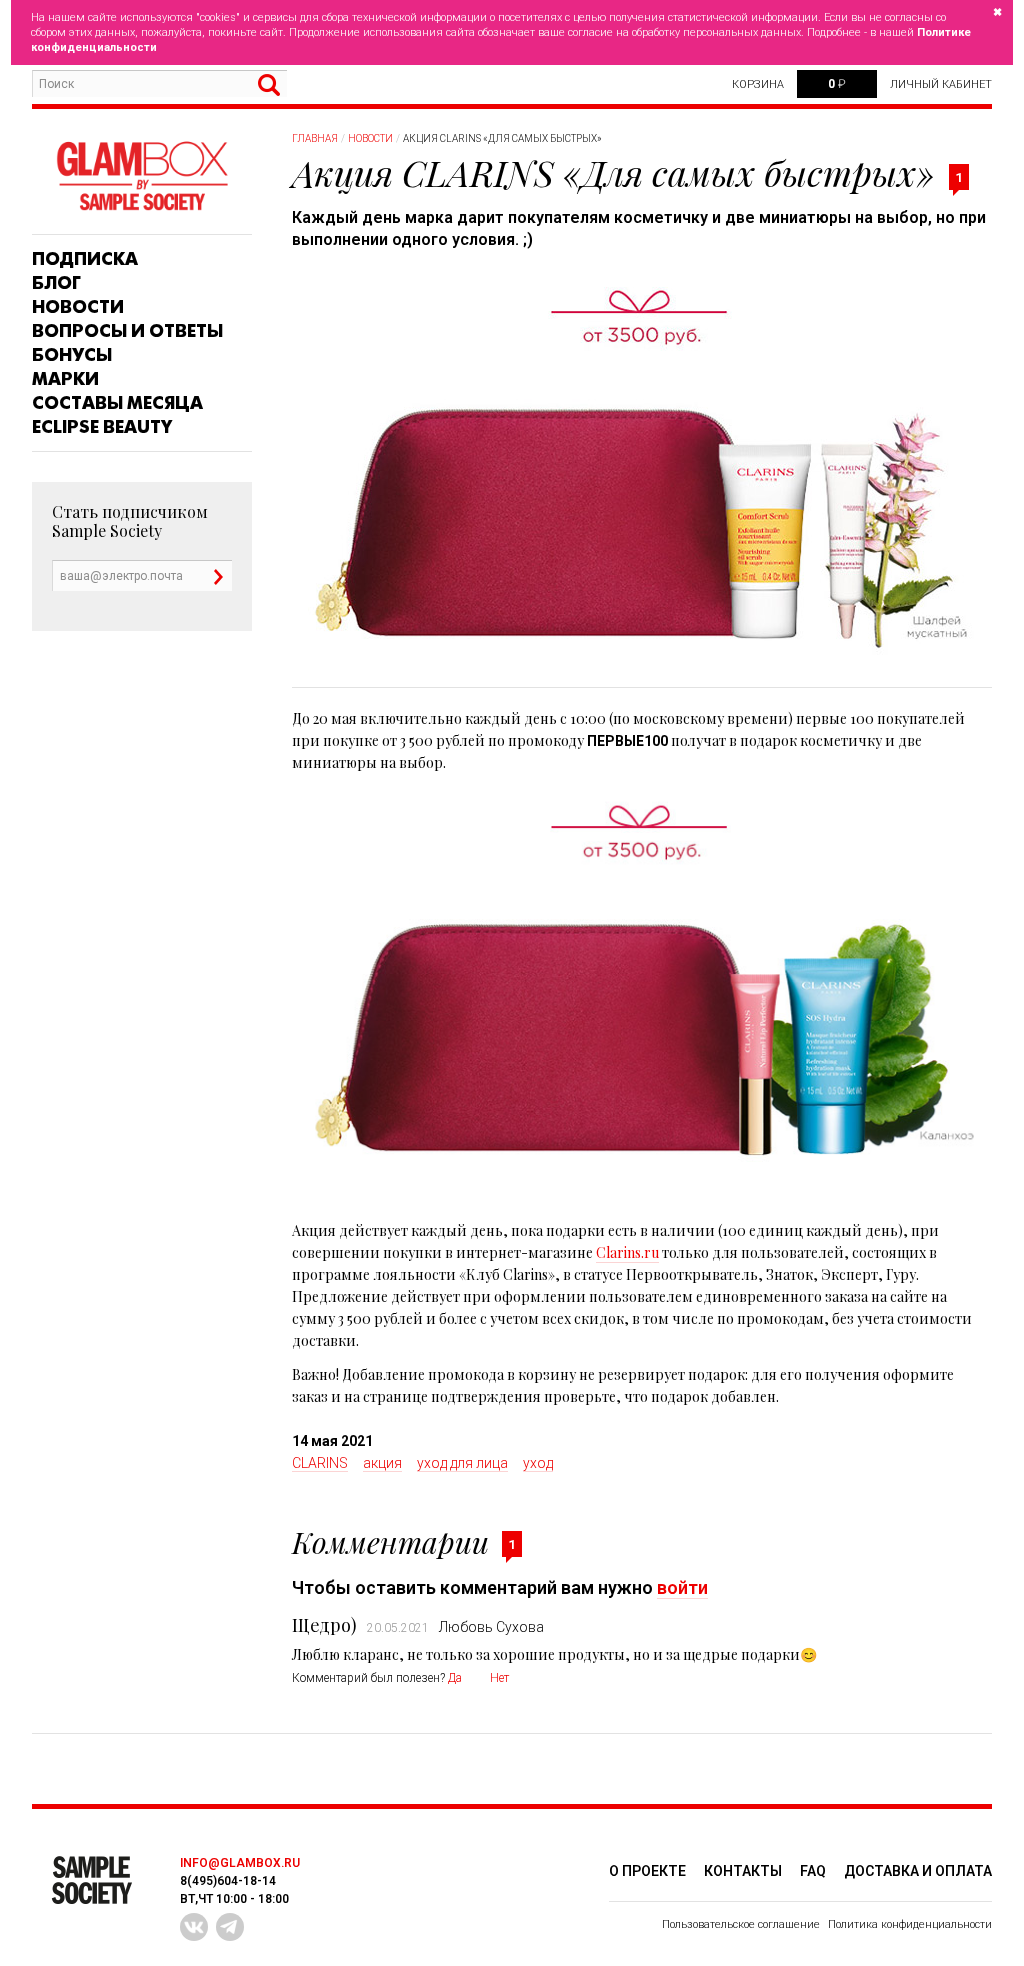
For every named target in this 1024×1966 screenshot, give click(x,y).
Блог (56, 283)
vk (194, 1927)
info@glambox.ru (240, 1863)
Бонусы (72, 355)
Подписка (85, 259)
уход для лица (462, 1463)
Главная (315, 138)
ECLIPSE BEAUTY (102, 427)
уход (538, 1463)
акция (382, 1463)
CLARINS (320, 1463)
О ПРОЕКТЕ (647, 1871)
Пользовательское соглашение (741, 1924)
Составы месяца (117, 403)
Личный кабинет (941, 84)
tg (230, 1927)
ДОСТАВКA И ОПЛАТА (918, 1871)
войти (682, 1587)
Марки (65, 379)
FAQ (813, 1871)
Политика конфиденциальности (910, 1924)
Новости (78, 307)
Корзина (758, 84)
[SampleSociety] (142, 176)
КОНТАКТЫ (743, 1871)
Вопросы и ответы (127, 331)
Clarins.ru (627, 1252)
